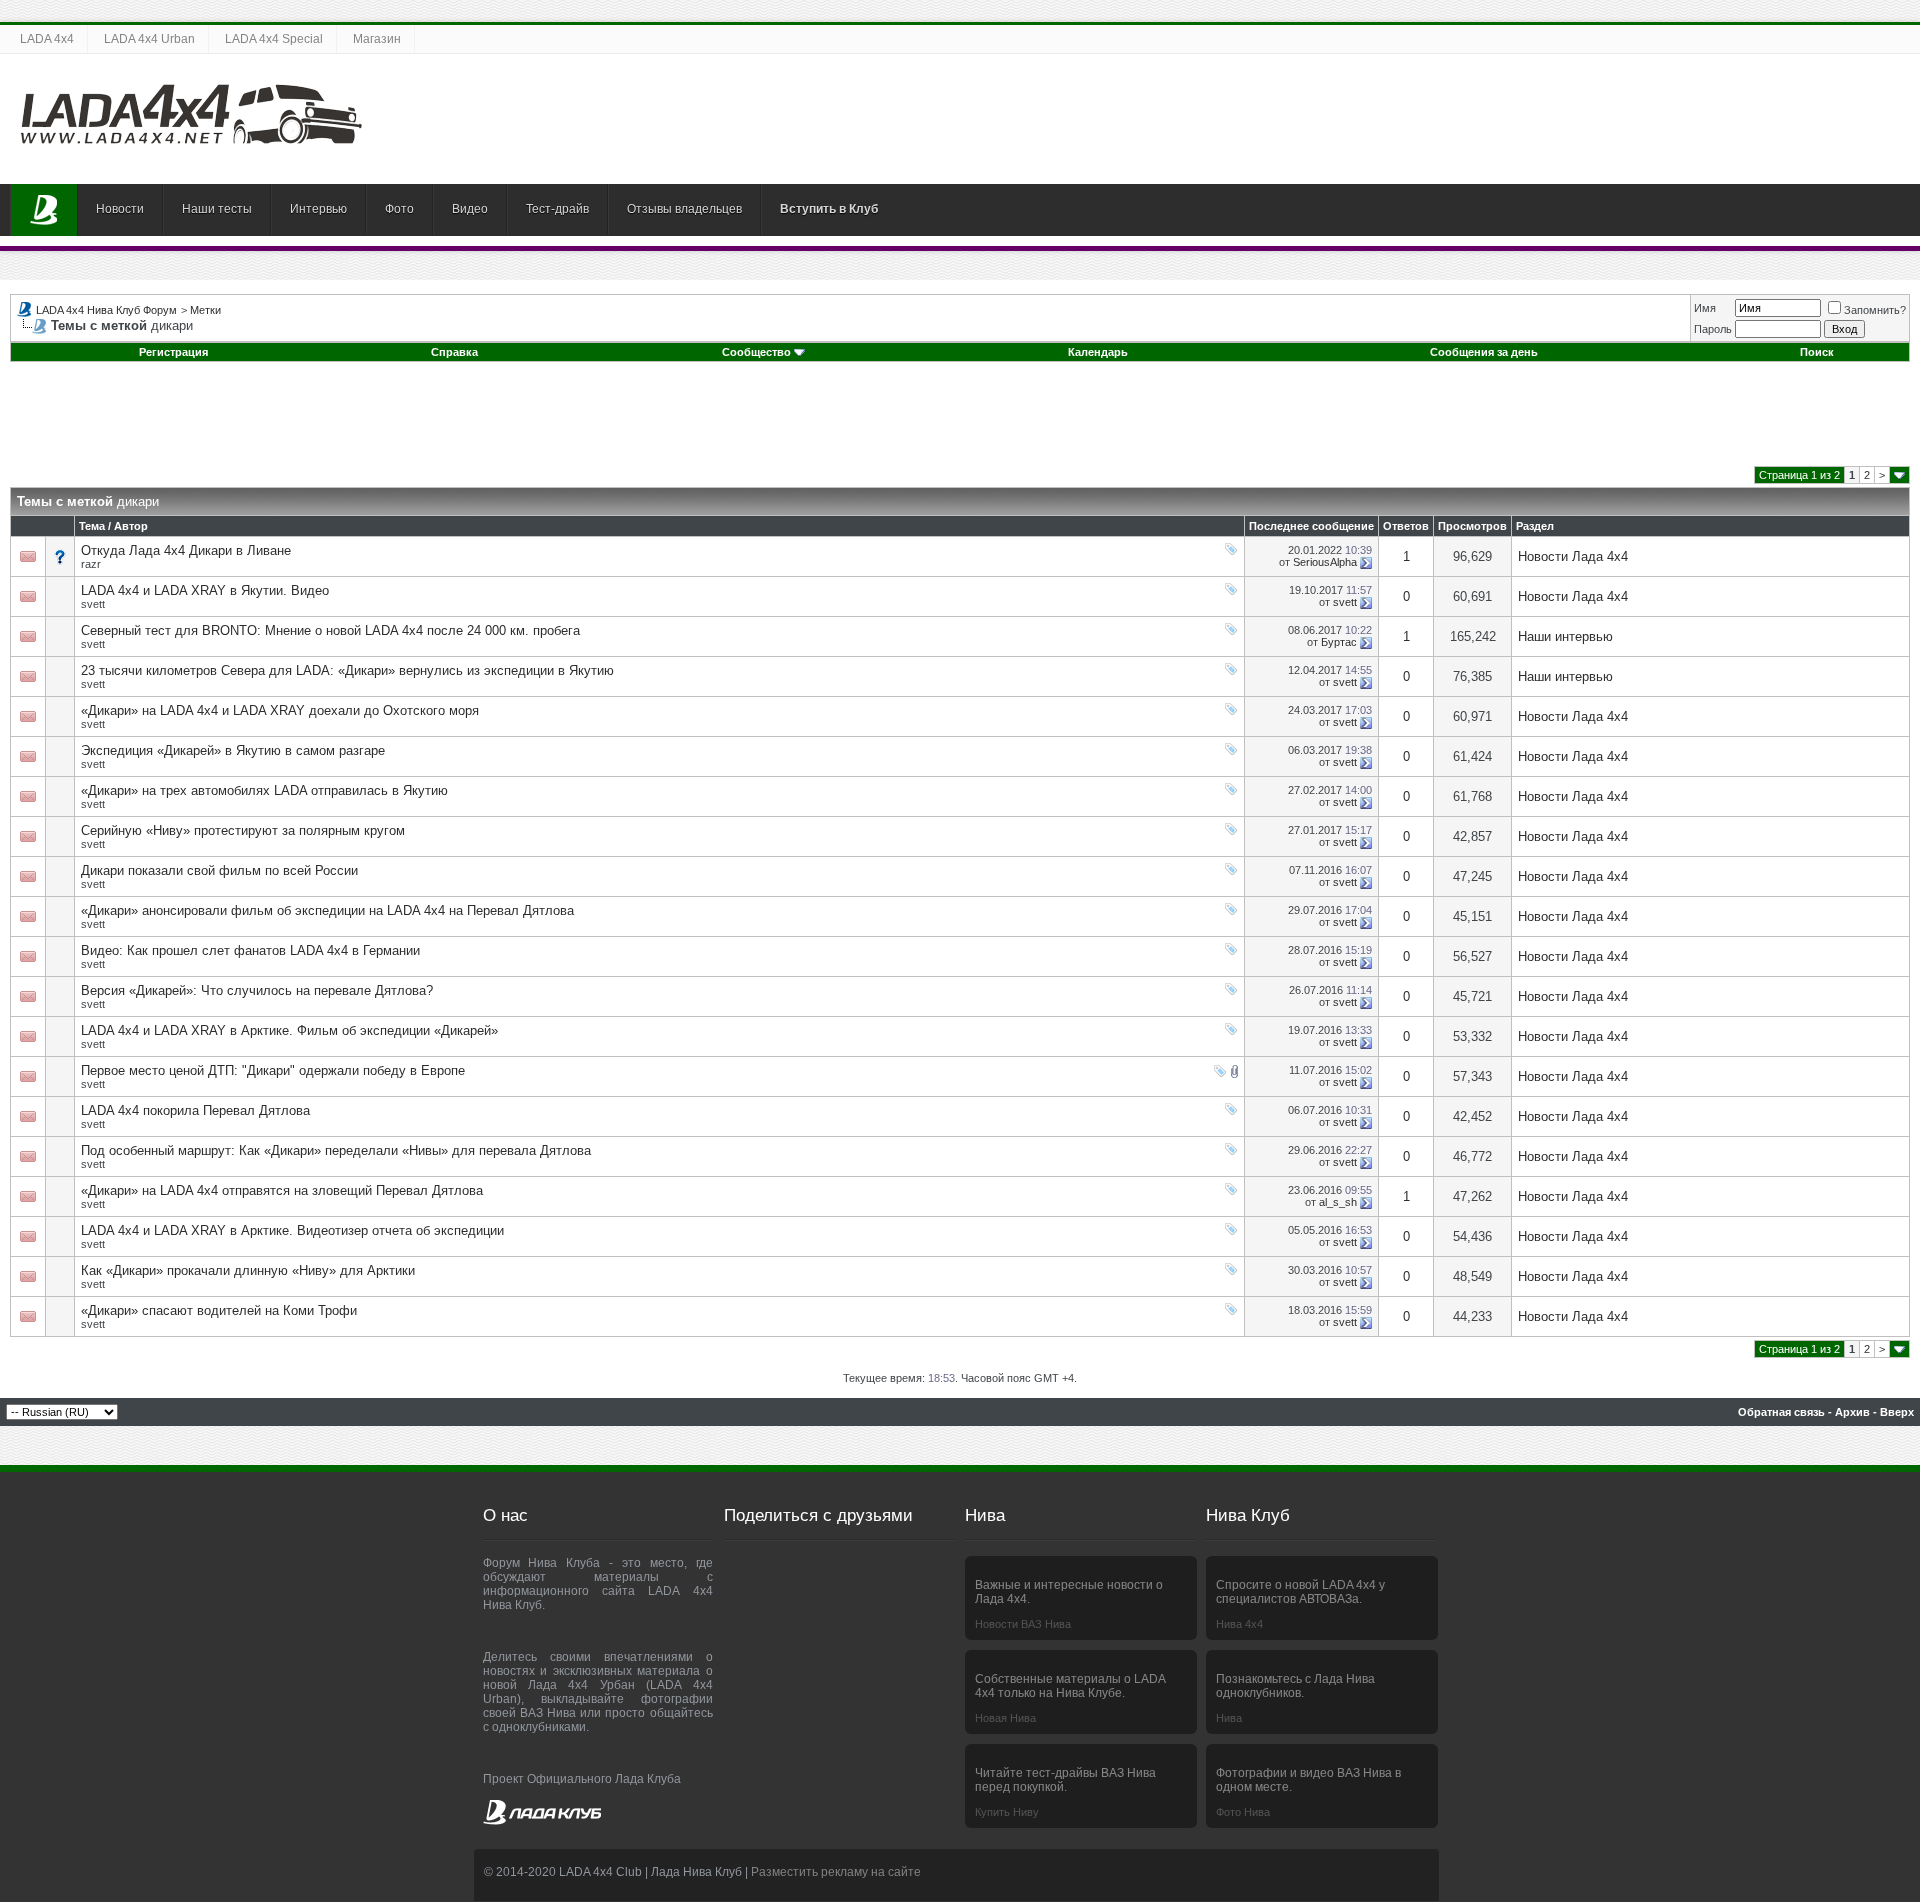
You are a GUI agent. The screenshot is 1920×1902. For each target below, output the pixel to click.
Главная (44, 210)
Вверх (1897, 1412)
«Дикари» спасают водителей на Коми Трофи (219, 1310)
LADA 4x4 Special (274, 39)
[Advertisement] (960, 421)
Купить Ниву (1007, 1812)
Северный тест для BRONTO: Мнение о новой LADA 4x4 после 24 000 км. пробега (330, 630)
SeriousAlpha (1325, 562)
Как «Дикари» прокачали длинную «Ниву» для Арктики (248, 1270)
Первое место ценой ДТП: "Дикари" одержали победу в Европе (273, 1070)
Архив (1852, 1412)
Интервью (318, 209)
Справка (454, 352)
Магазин (377, 39)
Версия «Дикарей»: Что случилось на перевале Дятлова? (257, 990)
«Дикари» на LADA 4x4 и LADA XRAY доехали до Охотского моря (280, 710)
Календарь (1098, 352)
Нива (1229, 1718)
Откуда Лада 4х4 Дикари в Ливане (186, 550)
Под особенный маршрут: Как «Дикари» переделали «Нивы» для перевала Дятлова (336, 1150)
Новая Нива (1005, 1718)
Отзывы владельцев (684, 209)
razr (91, 564)
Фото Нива (1243, 1812)
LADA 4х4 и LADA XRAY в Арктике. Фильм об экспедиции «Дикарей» (289, 1030)
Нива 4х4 (1239, 1624)
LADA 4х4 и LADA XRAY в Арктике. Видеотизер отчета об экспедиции (292, 1230)
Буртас (1339, 642)
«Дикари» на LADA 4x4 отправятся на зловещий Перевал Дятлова (282, 1190)
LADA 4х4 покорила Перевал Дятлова (195, 1110)
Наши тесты (217, 209)
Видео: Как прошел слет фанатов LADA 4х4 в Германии (250, 950)
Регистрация (173, 352)
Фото (399, 209)
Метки (205, 310)
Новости (120, 209)
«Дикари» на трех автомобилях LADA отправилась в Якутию (264, 790)
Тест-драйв (557, 209)
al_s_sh (1338, 1202)
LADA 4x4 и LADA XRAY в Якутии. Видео (205, 590)
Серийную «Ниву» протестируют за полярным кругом (243, 830)
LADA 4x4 (47, 39)
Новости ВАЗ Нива (1023, 1624)
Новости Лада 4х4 (1573, 556)
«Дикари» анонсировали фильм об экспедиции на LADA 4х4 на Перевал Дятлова (327, 910)
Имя (1705, 308)
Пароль (1713, 329)
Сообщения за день (1484, 352)
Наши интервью (1565, 636)
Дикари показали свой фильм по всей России (219, 870)
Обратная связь (1781, 1412)
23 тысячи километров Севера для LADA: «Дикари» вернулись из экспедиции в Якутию (347, 670)
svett (93, 604)
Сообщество (756, 352)
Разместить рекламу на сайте (836, 1872)
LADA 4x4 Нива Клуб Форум (106, 310)
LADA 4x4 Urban (149, 39)
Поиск (1817, 352)
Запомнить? (1875, 310)
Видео (470, 209)
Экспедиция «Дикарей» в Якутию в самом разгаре (233, 750)
